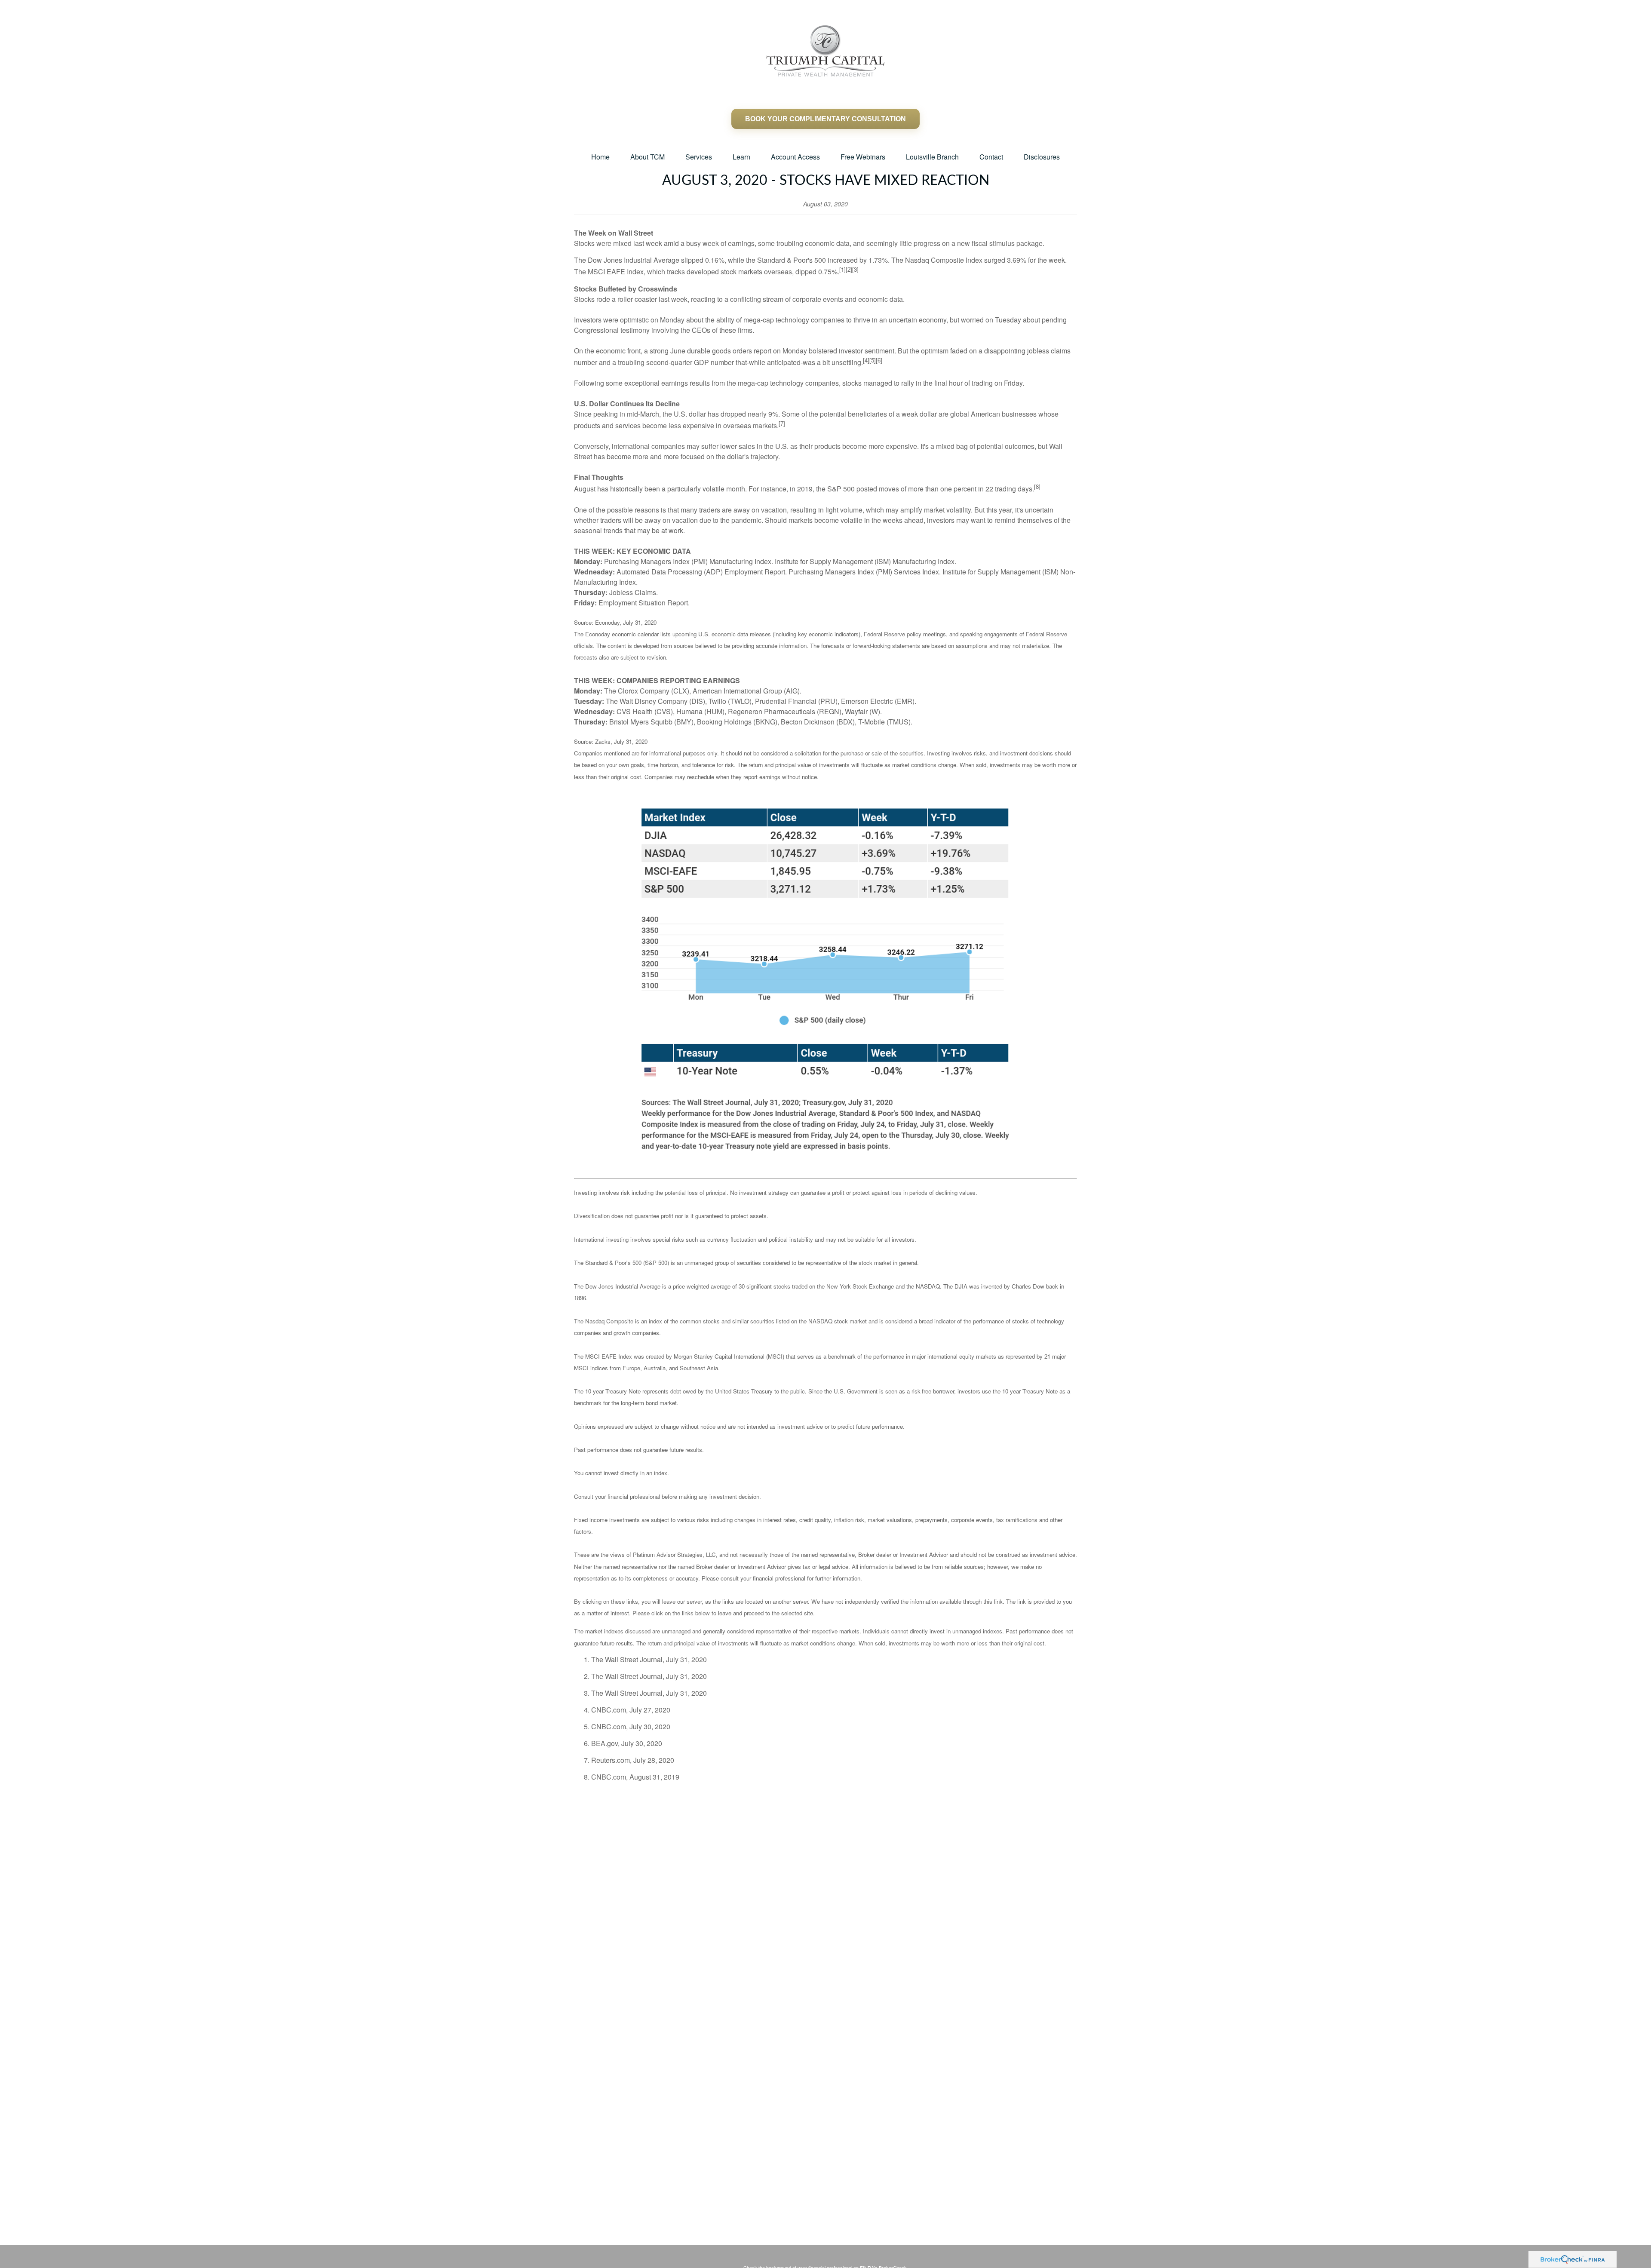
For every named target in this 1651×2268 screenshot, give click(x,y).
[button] (600, 157)
